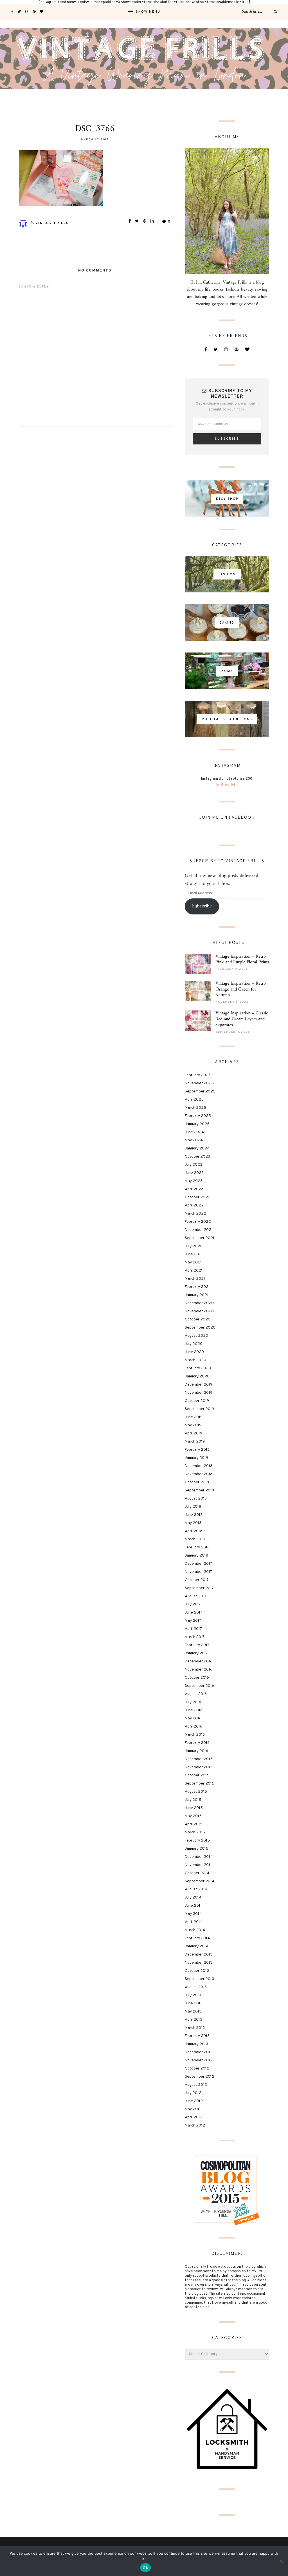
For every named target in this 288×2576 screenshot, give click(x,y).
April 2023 (194, 1189)
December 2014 (199, 1857)
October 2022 (198, 1197)
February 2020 (198, 1368)
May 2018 (193, 1523)
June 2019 (194, 1417)
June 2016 (194, 1710)
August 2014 (196, 1889)
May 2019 (193, 1425)
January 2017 (196, 1653)
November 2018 (199, 1474)
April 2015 (194, 1824)
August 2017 (196, 1596)
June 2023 (194, 1173)
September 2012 (200, 2077)
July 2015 (193, 1800)
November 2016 (199, 1670)
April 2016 (193, 1727)
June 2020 (194, 1352)
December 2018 (199, 1466)
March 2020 (195, 1360)
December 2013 (199, 1955)
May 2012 (193, 2109)
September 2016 (199, 1686)
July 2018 (193, 1507)
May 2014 (193, 1914)
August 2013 (196, 1987)
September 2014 (200, 1881)
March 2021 (195, 1279)
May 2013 (193, 2012)
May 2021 (193, 1262)
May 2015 (193, 1816)
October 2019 (197, 1401)
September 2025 (200, 1091)
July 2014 (193, 1898)
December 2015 (199, 1759)
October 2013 (197, 1971)
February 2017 (197, 1645)
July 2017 (193, 1604)
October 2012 (197, 2069)
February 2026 (198, 1075)
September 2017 (199, 1588)
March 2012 (195, 2126)
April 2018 (193, 1531)
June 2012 (194, 2101)
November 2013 (199, 1963)
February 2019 (197, 1450)
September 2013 (199, 1979)
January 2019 (196, 1458)
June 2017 (193, 1613)
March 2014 (195, 1930)
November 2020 (199, 1311)
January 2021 (197, 1295)
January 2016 (196, 1751)
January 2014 (197, 1946)
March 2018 (195, 1539)
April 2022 (194, 1205)
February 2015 (197, 1841)
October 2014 (197, 1873)
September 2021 (200, 1238)
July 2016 (193, 1702)
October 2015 (197, 1775)
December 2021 (199, 1230)
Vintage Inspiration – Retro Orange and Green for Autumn (241, 989)
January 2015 (197, 1849)
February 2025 (198, 1116)
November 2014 (199, 1865)
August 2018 (196, 1499)
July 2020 (194, 1344)
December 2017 (198, 1564)
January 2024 (197, 1148)
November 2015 (199, 1767)
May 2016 (193, 1718)
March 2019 (195, 1442)
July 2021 (193, 1246)
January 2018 (196, 1556)
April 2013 (193, 2020)
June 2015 (194, 1808)
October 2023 (197, 1157)
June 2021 (194, 1254)
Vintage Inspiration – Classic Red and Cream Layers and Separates (242, 1019)
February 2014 (197, 1938)
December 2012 (199, 2052)
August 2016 (196, 1694)
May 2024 (194, 1140)
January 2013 (196, 2044)
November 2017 (198, 1572)
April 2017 (193, 1629)
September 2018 (199, 1490)
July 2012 (193, 2093)
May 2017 (193, 1621)
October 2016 (197, 1678)
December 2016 (199, 1661)
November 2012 (199, 2060)
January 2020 (197, 1376)
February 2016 (197, 1743)
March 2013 (195, 2028)
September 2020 (200, 1328)
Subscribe (202, 906)
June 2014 (194, 1906)
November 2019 (199, 1393)
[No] (281, 2561)
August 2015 (196, 1792)
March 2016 (195, 1735)
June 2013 (194, 2003)
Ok (145, 2568)
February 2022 (198, 1222)
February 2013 (197, 2036)
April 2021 (194, 1271)
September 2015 (200, 1784)
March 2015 (195, 1832)
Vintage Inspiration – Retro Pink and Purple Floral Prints (242, 960)
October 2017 (197, 1580)
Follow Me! (227, 785)
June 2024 (194, 1132)
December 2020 (199, 1303)
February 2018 (197, 1547)
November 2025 (199, 1083)
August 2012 (196, 2085)
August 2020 (196, 1336)
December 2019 (199, 1385)
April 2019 (193, 1433)
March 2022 (195, 1214)
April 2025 (194, 1100)
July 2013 (193, 1995)
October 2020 (198, 1319)
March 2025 (195, 1108)
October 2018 (197, 1482)
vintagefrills (52, 223)
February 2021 (197, 1287)
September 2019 (199, 1409)
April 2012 (194, 2117)
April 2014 (194, 1922)
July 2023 (193, 1165)
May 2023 (194, 1181)
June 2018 (194, 1515)
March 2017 (195, 1637)
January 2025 (197, 1124)
